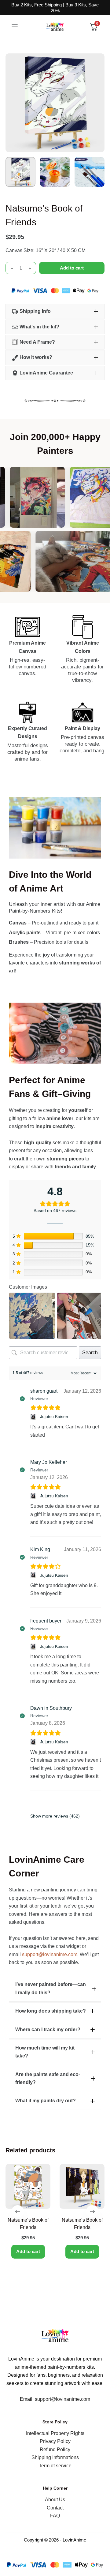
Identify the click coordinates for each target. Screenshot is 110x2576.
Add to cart (72, 268)
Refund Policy (55, 2449)
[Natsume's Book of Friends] (28, 2186)
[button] (55, 311)
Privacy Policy (55, 2441)
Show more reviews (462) (55, 1816)
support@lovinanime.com (50, 1954)
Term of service (55, 2466)
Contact (55, 2508)
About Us (55, 2500)
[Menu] (15, 27)
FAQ (55, 2516)
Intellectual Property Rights (55, 2433)
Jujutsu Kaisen (54, 1416)
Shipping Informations (55, 2457)
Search (90, 1353)
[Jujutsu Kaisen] (34, 1417)
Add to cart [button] (28, 2251)
